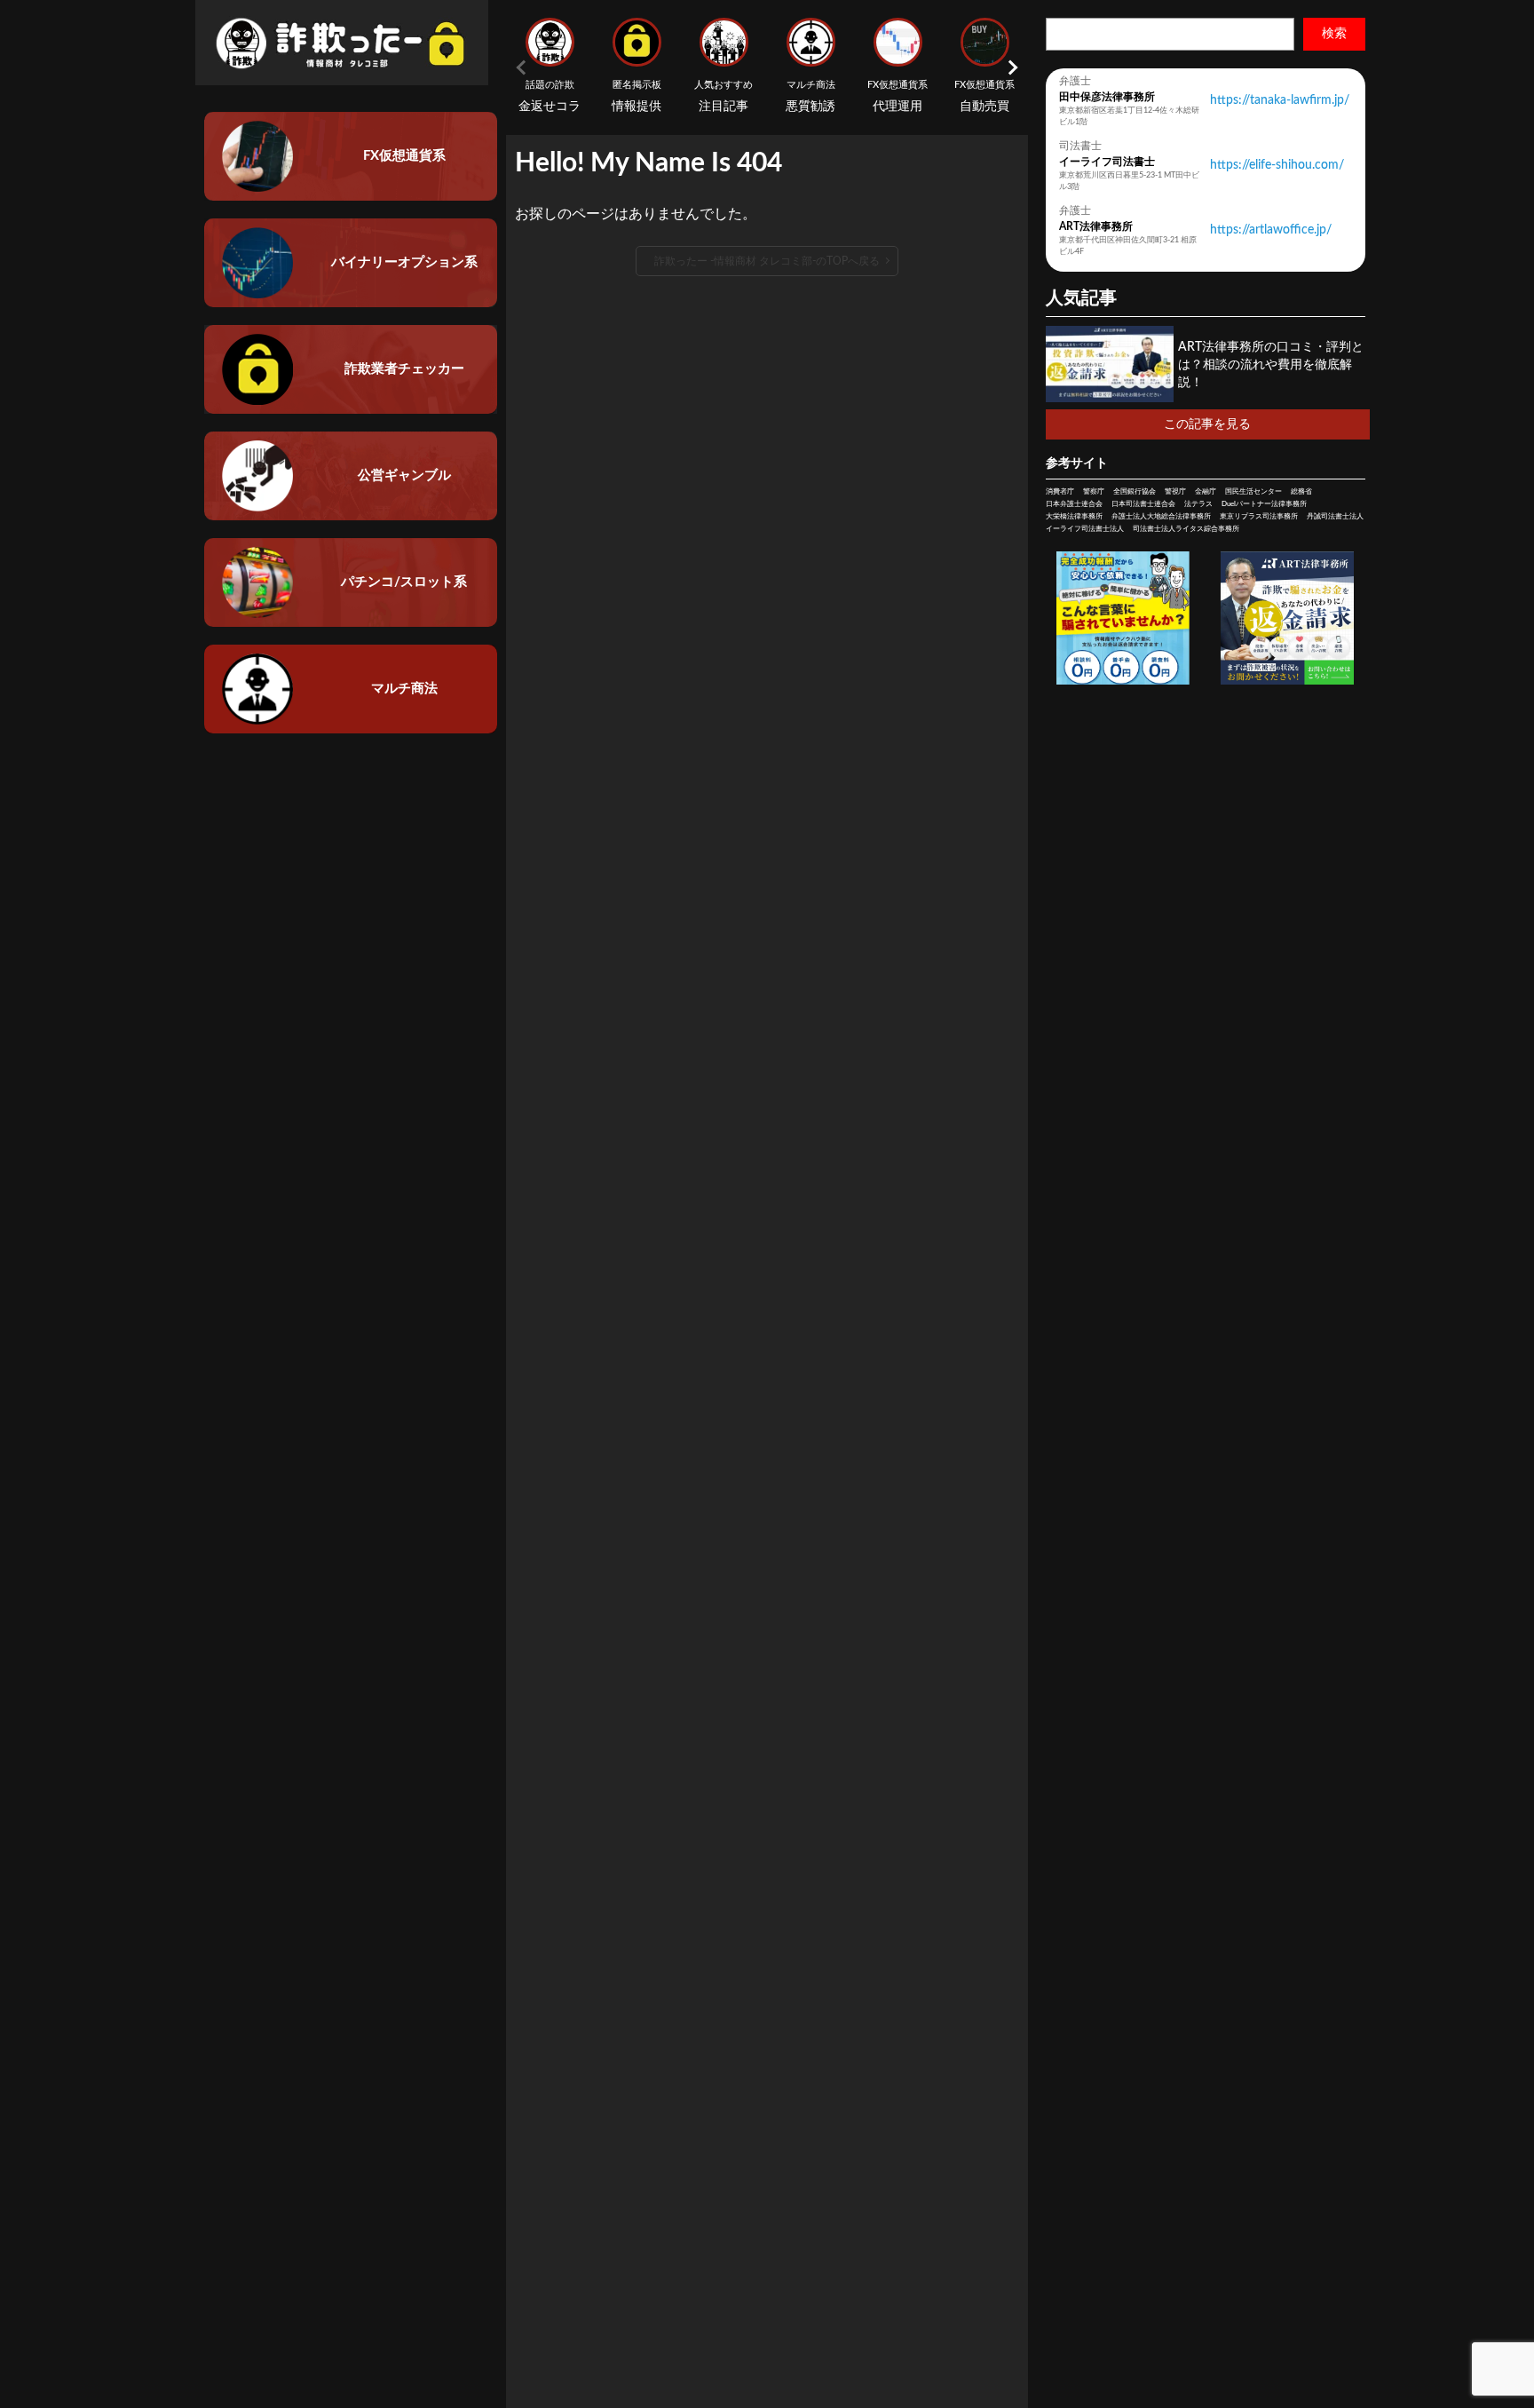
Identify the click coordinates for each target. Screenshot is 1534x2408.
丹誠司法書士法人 (1335, 517)
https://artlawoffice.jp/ (1271, 230)
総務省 (1301, 492)
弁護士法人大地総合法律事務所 (1161, 517)
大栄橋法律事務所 (1074, 517)
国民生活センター (1253, 492)
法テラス (1198, 504)
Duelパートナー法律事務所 (1264, 504)
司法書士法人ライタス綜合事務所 (1186, 529)
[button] (1010, 67)
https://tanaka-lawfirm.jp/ (1280, 100)
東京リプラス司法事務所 (1259, 517)
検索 (1334, 34)
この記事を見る (1207, 424)
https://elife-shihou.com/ (1277, 165)
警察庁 (1094, 492)
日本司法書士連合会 (1143, 504)
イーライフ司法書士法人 (1085, 529)
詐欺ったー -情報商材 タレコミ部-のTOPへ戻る (767, 261)
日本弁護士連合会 (1074, 504)
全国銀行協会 (1135, 492)
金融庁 (1206, 492)
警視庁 (1175, 492)
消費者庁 (1060, 492)
